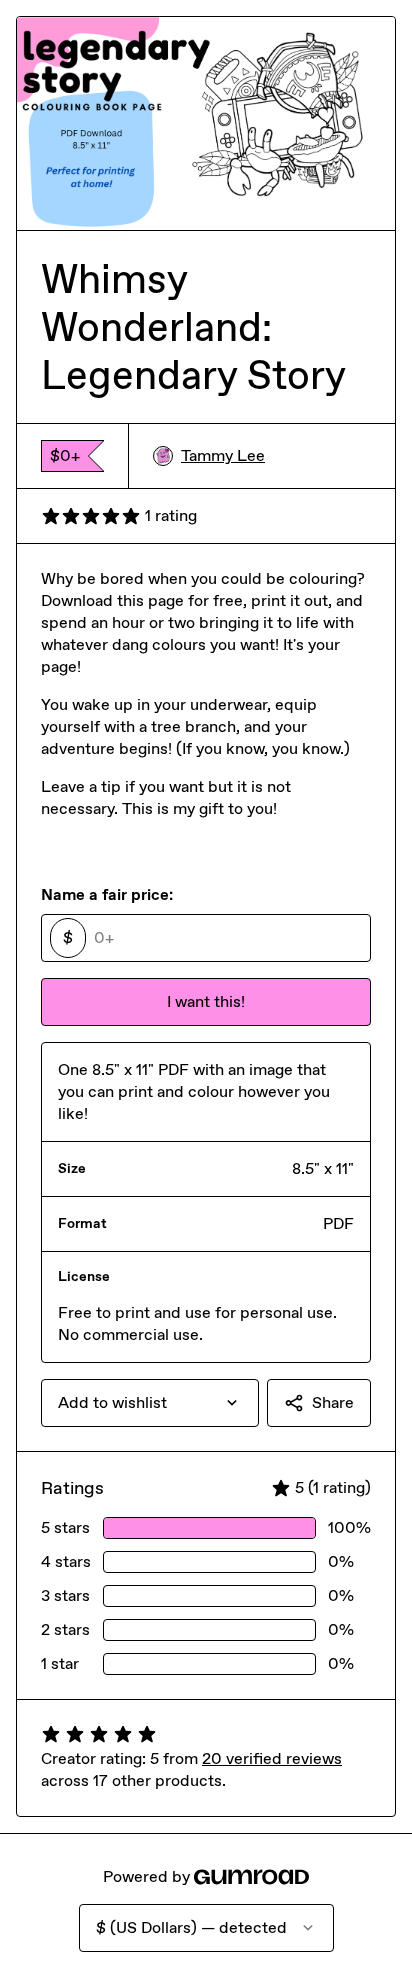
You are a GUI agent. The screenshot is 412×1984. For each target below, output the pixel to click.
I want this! (206, 1001)
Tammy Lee (223, 455)
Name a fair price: (107, 894)
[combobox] (150, 1403)
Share (333, 1402)
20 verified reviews (272, 1758)
